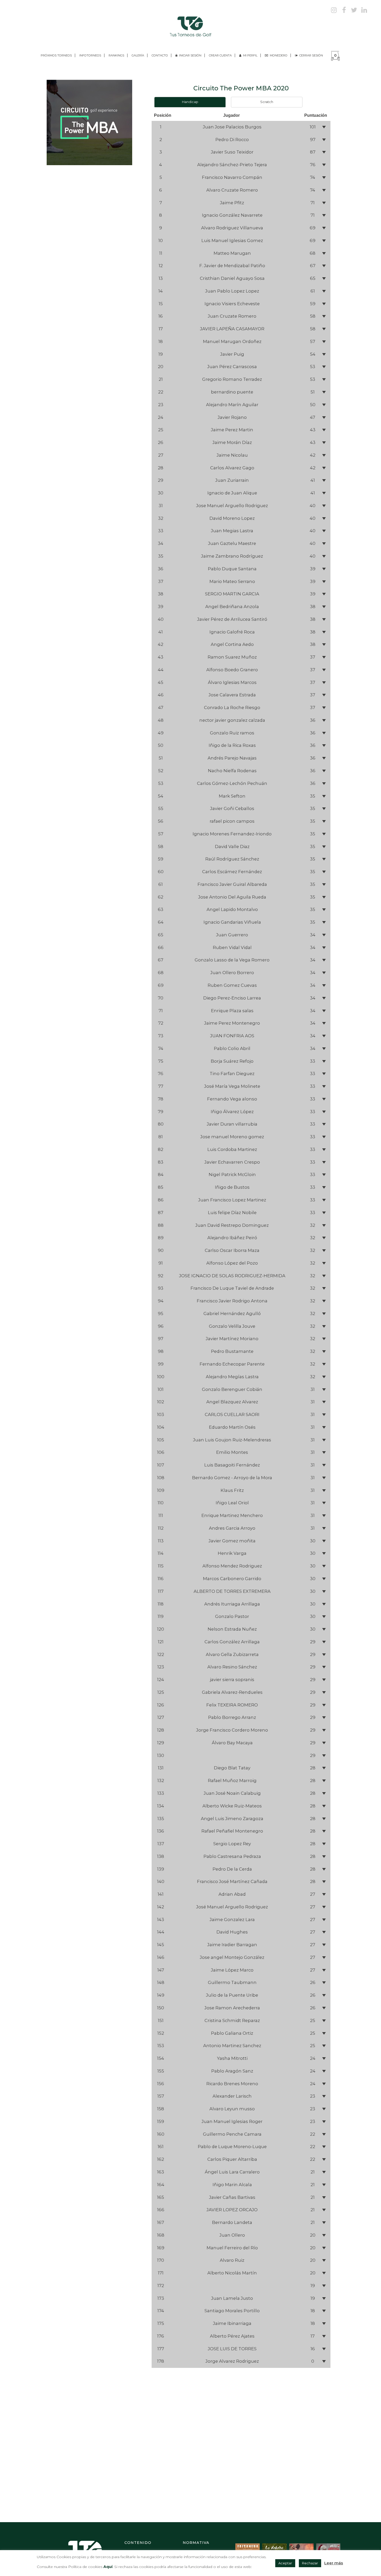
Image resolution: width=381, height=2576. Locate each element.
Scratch (267, 102)
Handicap (190, 102)
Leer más (334, 2563)
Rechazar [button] (310, 2563)
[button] (241, 127)
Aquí (107, 2567)
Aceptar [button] (285, 2563)
